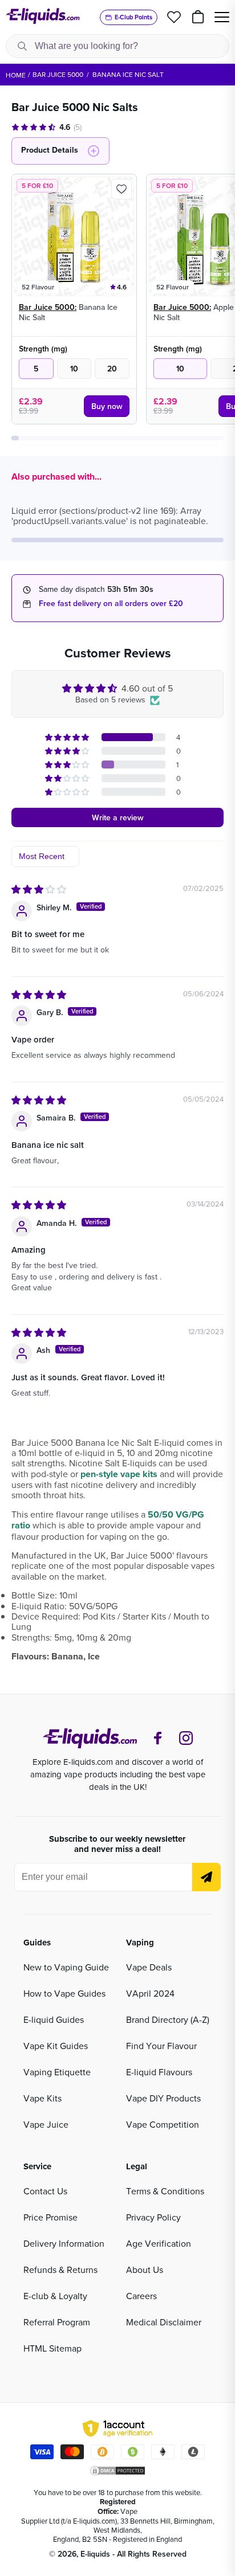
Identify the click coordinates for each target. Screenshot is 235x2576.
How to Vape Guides (64, 1993)
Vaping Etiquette (57, 2072)
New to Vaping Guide (66, 1967)
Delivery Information (64, 2243)
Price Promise (50, 2217)
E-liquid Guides (54, 2019)
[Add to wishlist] (121, 189)
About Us (145, 2270)
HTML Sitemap (52, 2348)
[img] (39, 889)
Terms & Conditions (165, 2191)
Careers (141, 2296)
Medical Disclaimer (164, 2322)
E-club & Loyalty (55, 2296)
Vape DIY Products (163, 2098)
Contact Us (45, 2191)
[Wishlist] (174, 17)
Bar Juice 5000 (58, 74)
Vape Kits (42, 2098)
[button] (68, 737)
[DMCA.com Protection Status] (117, 2471)
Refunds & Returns (60, 2270)
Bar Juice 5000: (48, 307)
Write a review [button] (118, 817)
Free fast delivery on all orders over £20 (111, 603)
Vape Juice (46, 2124)
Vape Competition (163, 2124)
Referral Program (57, 2322)
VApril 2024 (150, 1993)
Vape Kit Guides (56, 2046)
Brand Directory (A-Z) (168, 2019)
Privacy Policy (153, 2217)
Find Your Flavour (161, 2046)
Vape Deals (149, 1967)
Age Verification (159, 2243)
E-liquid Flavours (159, 2072)
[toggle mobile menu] (222, 17)
